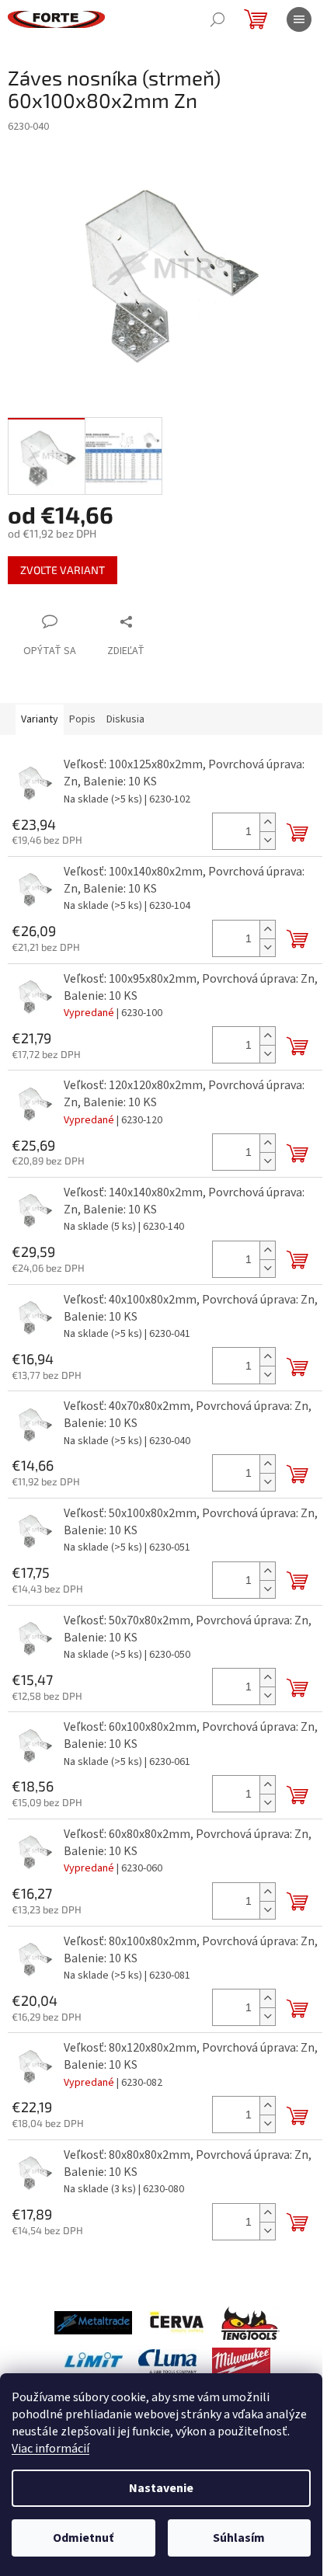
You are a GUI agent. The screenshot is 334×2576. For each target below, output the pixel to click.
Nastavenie (161, 2488)
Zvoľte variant (63, 570)
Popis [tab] (82, 719)
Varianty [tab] (40, 719)
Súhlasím (239, 2538)
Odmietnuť (83, 2538)
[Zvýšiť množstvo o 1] (267, 822)
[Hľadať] (217, 19)
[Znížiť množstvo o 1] (267, 840)
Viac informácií (50, 2449)
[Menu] (299, 19)
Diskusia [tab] (125, 719)
